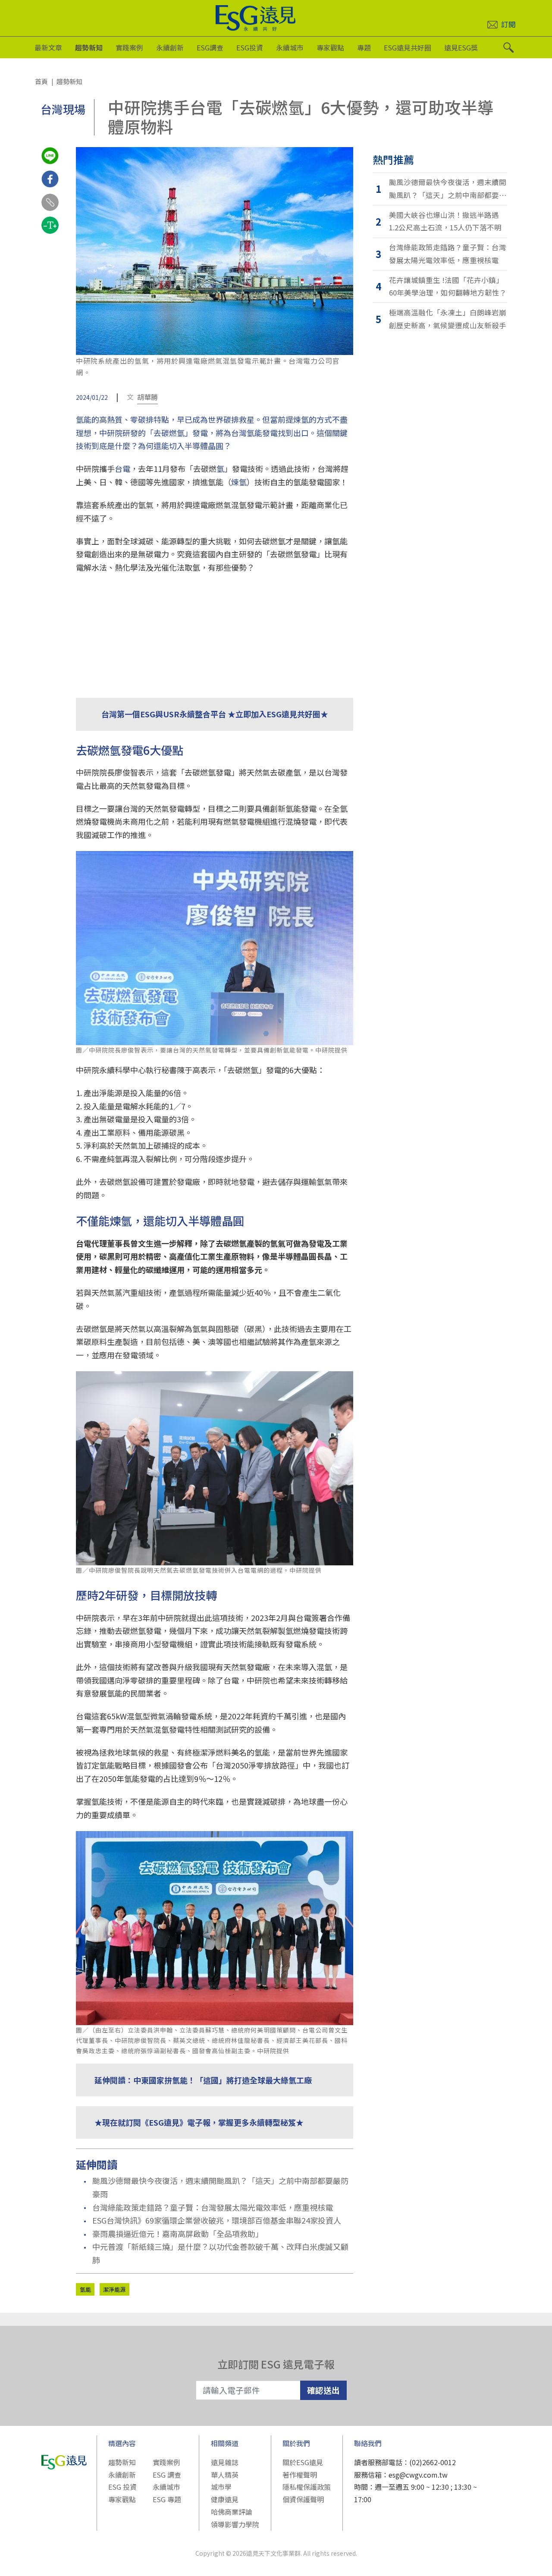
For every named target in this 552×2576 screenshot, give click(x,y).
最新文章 (48, 47)
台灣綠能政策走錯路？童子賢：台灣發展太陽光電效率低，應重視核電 (213, 2207)
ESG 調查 (167, 2475)
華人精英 (225, 2475)
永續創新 (170, 47)
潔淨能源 (114, 2289)
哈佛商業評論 (232, 2512)
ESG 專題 (167, 2499)
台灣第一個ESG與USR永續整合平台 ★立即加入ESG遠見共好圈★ (215, 714)
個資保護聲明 (303, 2499)
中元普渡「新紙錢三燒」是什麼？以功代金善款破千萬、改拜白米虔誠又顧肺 (220, 2253)
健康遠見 (225, 2499)
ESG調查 (210, 47)
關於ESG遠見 (303, 2462)
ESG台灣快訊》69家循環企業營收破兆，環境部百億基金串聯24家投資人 (217, 2220)
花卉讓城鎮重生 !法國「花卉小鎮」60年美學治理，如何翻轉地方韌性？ (448, 286)
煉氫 (239, 482)
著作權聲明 (300, 2475)
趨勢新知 (89, 47)
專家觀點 (330, 47)
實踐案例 (129, 47)
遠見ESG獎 (461, 47)
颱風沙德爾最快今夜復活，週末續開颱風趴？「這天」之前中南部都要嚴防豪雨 (220, 2187)
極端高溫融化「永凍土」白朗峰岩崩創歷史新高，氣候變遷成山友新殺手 (448, 319)
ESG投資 (250, 47)
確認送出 (323, 2390)
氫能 (85, 2289)
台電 (122, 468)
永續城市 (290, 47)
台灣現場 (63, 109)
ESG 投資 (122, 2487)
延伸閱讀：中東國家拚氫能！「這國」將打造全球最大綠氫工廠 (203, 2080)
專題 (364, 47)
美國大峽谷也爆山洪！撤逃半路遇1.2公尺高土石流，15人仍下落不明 (445, 221)
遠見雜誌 (225, 2462)
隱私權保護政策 (307, 2487)
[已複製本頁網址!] (50, 210)
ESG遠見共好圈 (408, 47)
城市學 (221, 2487)
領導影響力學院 (235, 2524)
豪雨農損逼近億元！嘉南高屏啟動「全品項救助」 (178, 2234)
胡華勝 (147, 397)
